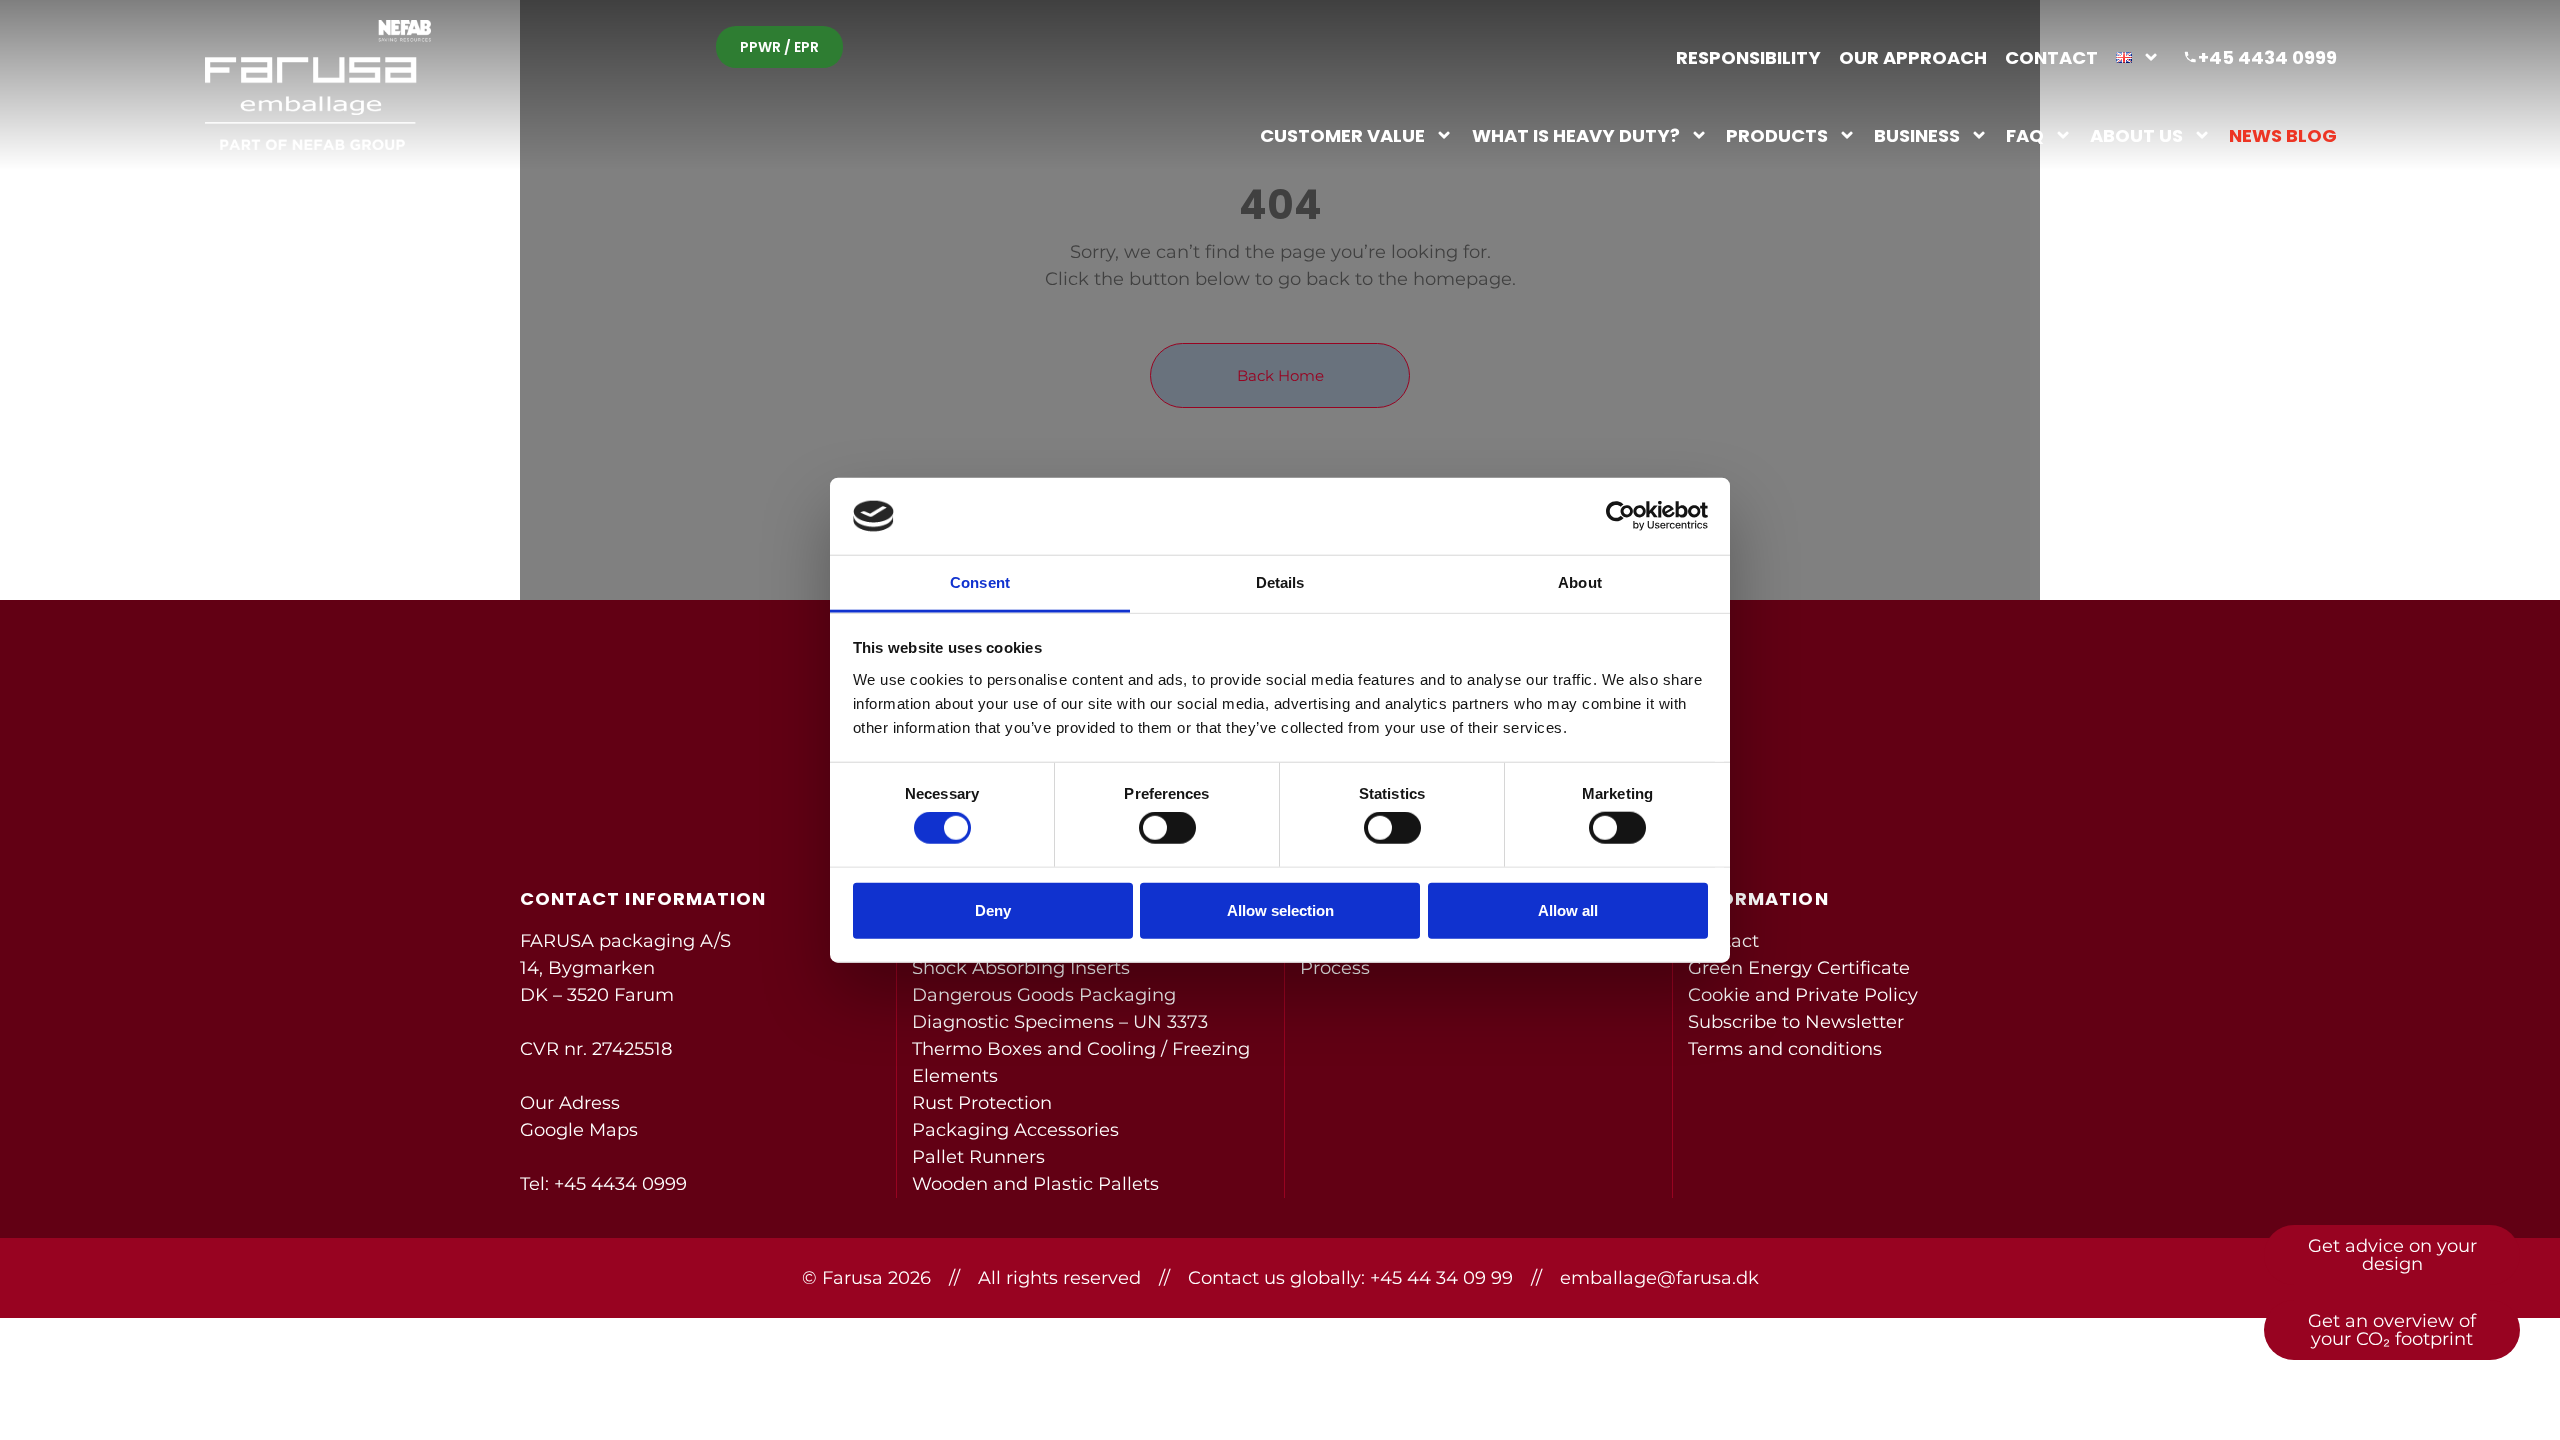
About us (2136, 135)
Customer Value (1342, 135)
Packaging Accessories (1015, 1130)
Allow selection (1280, 909)
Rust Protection (982, 1103)
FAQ (2025, 135)
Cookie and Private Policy (1803, 995)
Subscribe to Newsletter (1796, 1022)
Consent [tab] (980, 582)
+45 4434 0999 (620, 1184)
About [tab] (1580, 582)
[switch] (1167, 828)
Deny (993, 909)
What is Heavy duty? (1576, 135)
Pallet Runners (978, 1157)
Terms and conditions (1785, 1049)
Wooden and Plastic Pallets (1035, 1184)
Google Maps (579, 1130)
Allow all (1568, 909)
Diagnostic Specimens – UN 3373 (1060, 1022)
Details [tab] (1280, 582)
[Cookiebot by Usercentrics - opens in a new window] (1620, 516)
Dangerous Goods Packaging (1044, 995)
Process (1335, 968)
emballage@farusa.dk (1659, 1278)
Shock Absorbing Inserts (1021, 968)
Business (1917, 135)
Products (1777, 135)
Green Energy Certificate (1799, 968)
